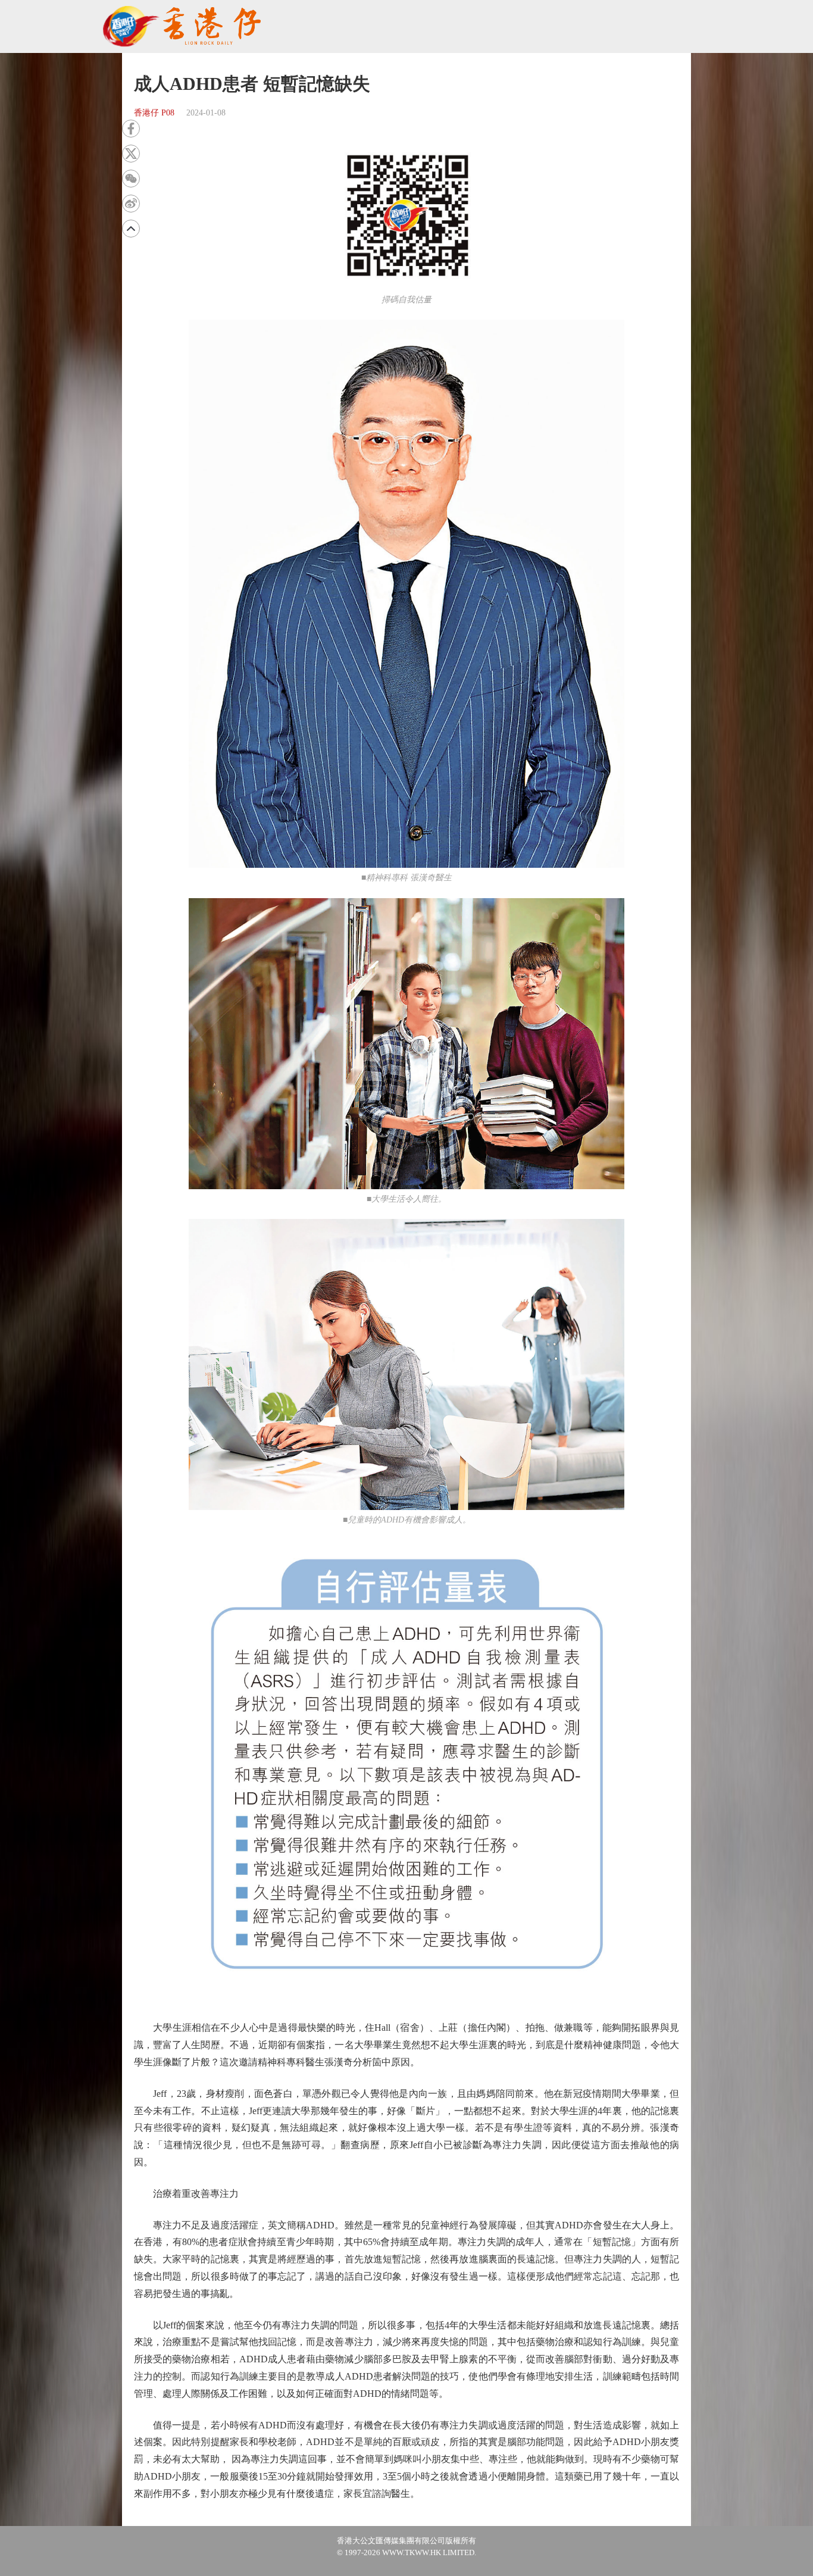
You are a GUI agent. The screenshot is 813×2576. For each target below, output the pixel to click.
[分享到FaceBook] (131, 129)
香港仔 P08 (154, 113)
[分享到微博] (131, 204)
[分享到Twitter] (131, 154)
